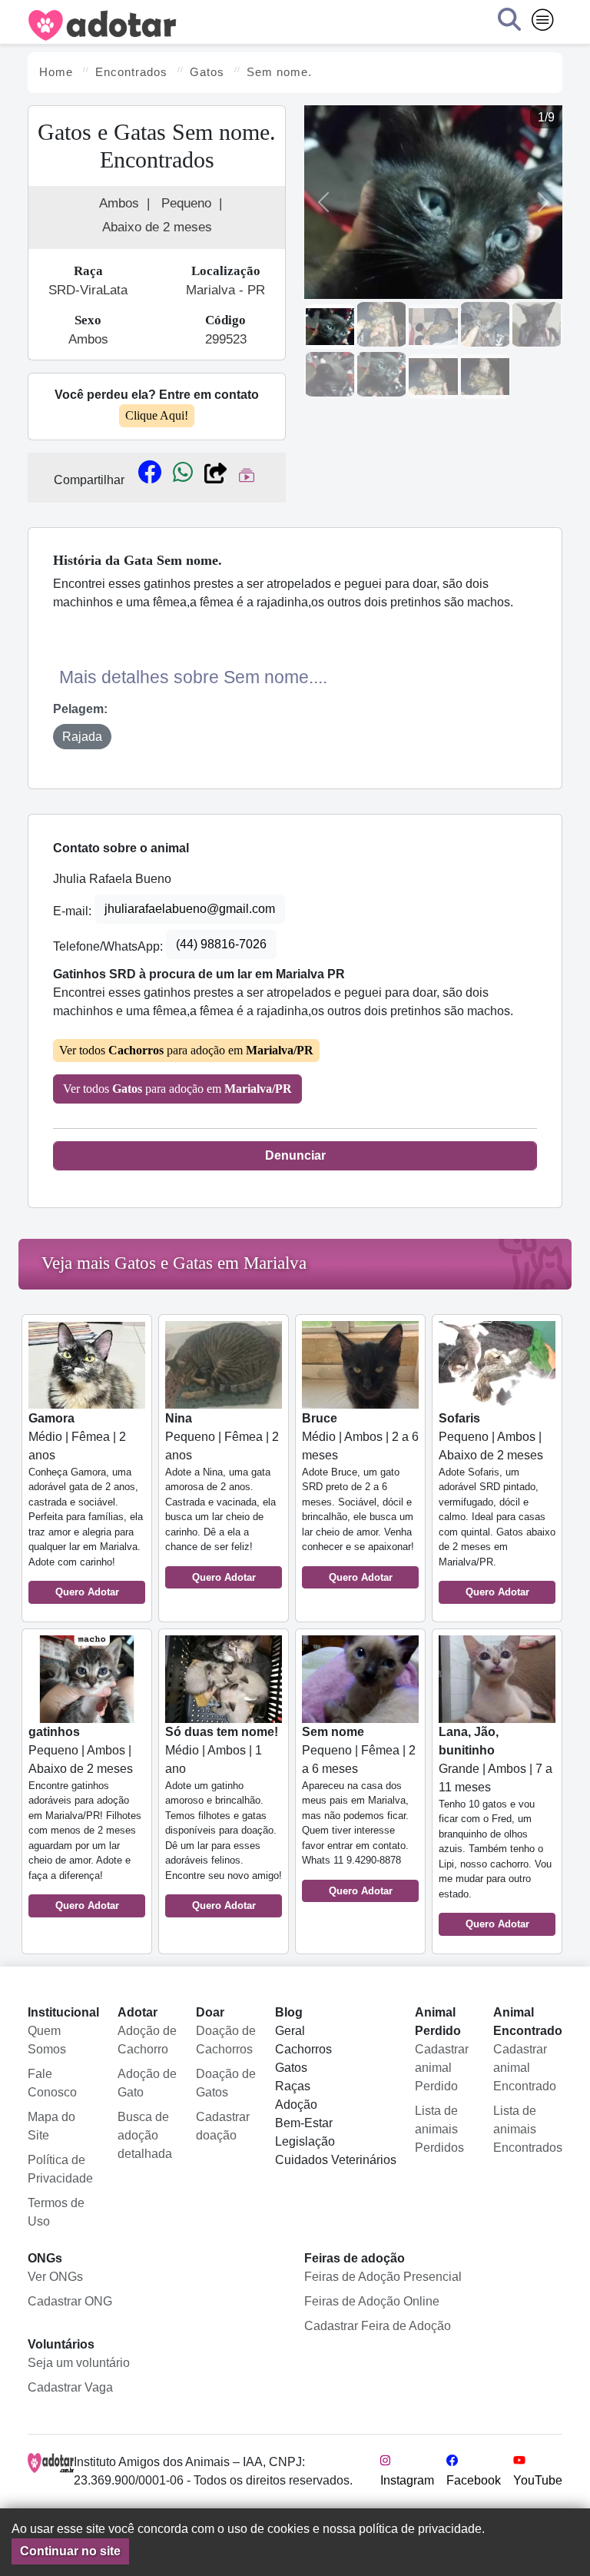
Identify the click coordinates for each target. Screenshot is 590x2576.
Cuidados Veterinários (336, 2160)
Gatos (291, 2068)
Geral (290, 2031)
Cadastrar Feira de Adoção (378, 2326)
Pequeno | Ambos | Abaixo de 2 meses (497, 1505)
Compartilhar (89, 480)
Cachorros (303, 2049)
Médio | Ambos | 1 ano (224, 1819)
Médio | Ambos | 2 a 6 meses (360, 1497)
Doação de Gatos (226, 2083)
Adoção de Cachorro (147, 2040)
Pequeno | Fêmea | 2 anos (222, 1497)
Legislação (305, 2141)
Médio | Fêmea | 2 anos (86, 1505)
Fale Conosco (52, 2083)
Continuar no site (70, 2551)
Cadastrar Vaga (70, 2387)
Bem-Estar (304, 2123)
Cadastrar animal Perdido (442, 2068)
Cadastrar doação (223, 2126)
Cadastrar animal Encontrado (525, 2068)
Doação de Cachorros (226, 2040)
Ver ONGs (55, 2277)
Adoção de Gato (147, 2083)
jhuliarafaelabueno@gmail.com (190, 909)
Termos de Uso (56, 2212)
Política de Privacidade (60, 2169)
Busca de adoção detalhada (145, 2135)
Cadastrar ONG (70, 2301)
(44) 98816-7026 (221, 944)
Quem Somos (47, 2040)
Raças (293, 2086)
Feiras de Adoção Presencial (383, 2277)
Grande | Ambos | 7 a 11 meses (496, 1828)
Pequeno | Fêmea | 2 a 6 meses (359, 1811)
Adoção (296, 2105)
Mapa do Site (51, 2126)
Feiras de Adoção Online (372, 2301)
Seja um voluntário (79, 2363)
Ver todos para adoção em (186, 1050)
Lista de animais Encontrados (528, 2129)
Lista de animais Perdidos (439, 2129)
